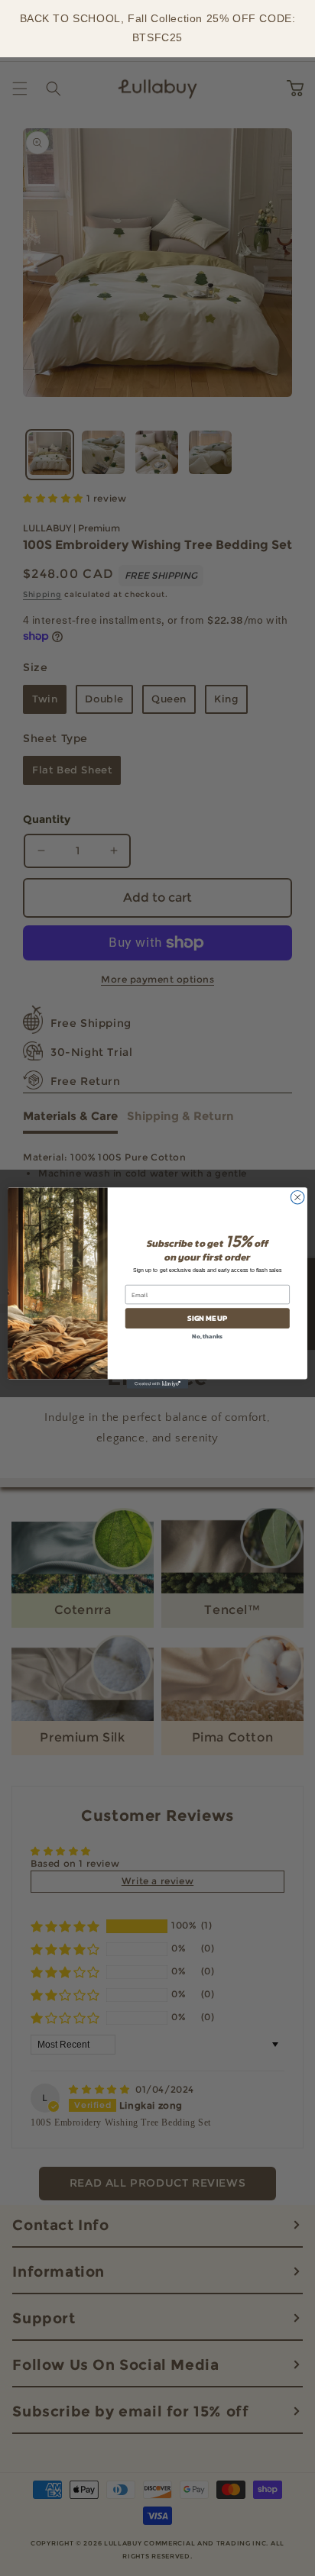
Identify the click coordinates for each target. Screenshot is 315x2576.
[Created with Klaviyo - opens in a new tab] (157, 1384)
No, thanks (207, 1336)
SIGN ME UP (207, 1318)
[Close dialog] (297, 1197)
